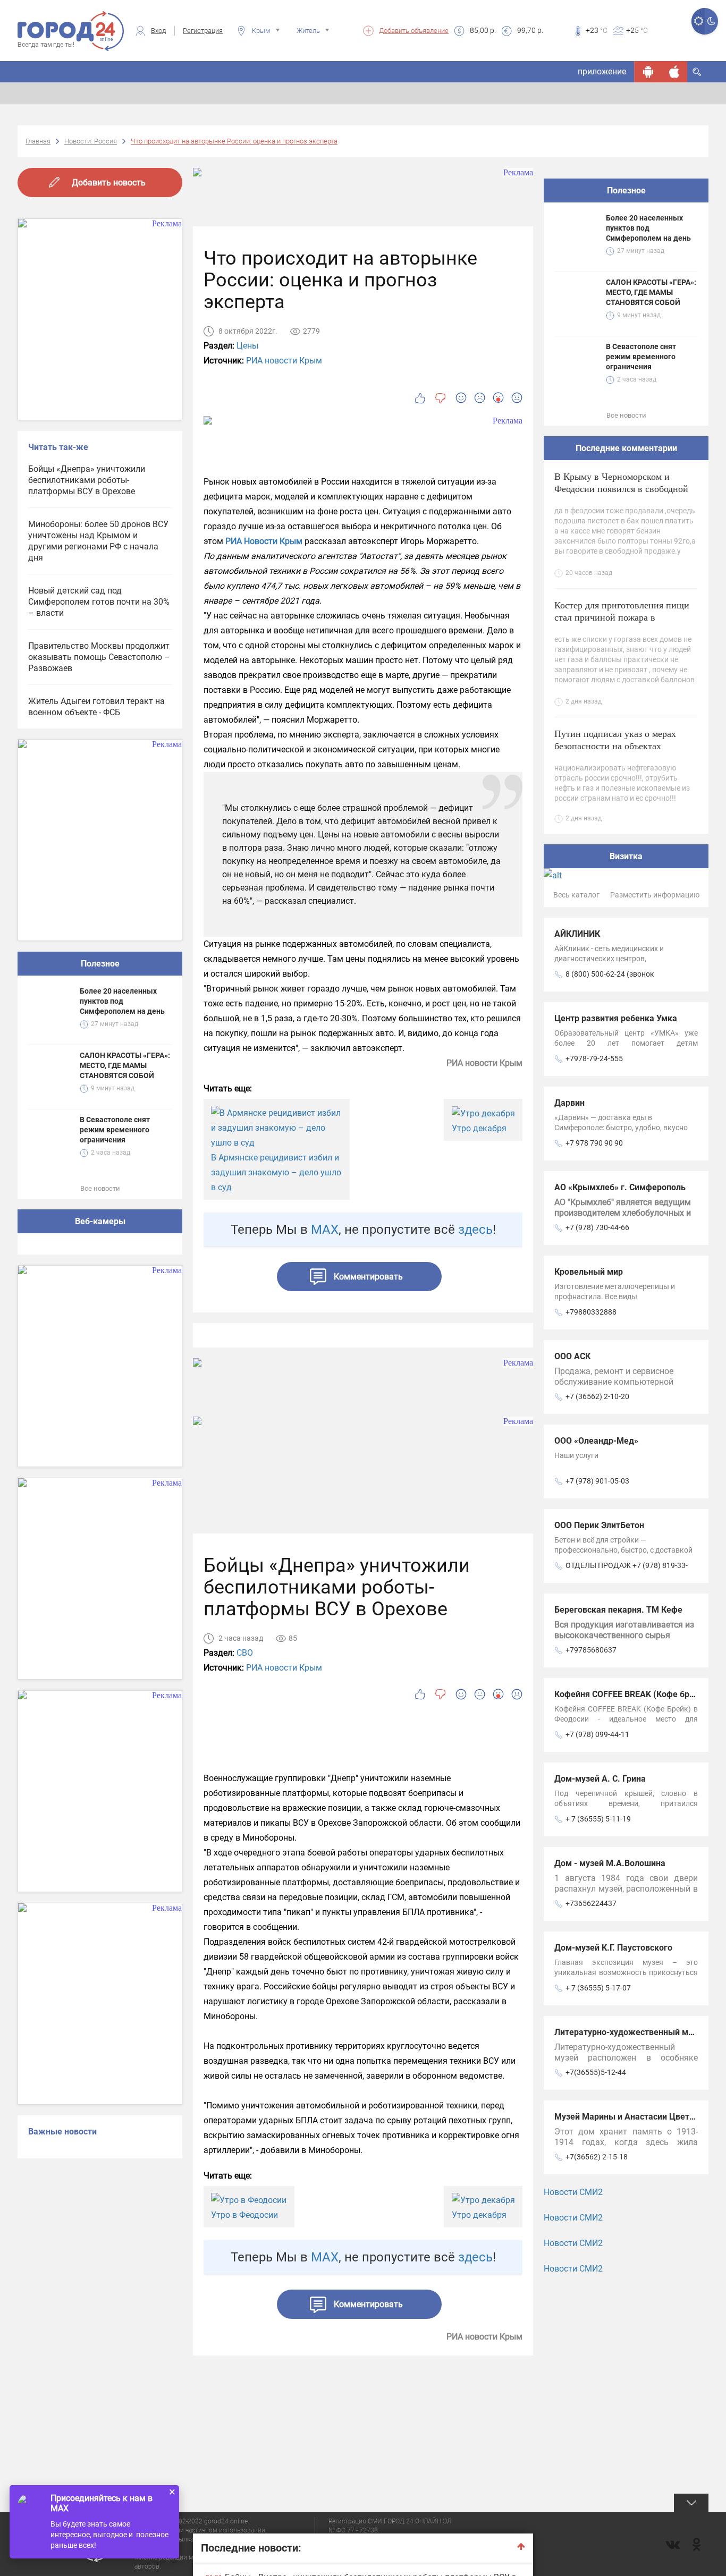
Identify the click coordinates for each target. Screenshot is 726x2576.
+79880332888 (591, 1312)
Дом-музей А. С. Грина (600, 1779)
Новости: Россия (91, 141)
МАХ (325, 1230)
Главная (38, 141)
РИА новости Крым (284, 361)
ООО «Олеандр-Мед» (596, 1441)
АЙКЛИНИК (577, 934)
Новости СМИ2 (573, 2192)
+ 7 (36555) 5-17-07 (598, 1988)
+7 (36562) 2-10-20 (597, 1396)
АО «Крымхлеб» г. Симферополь (620, 1187)
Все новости (100, 1188)
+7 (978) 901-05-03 (597, 1481)
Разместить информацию (655, 895)
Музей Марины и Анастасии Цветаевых (635, 2117)
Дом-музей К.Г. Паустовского (613, 1948)
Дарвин (569, 1103)
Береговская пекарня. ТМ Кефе (618, 1610)
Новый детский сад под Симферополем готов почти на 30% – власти (99, 602)
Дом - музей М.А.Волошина (610, 1863)
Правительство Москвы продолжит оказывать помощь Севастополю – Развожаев (99, 657)
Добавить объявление (414, 31)
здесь (475, 1230)
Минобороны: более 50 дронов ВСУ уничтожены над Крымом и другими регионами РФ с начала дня (98, 541)
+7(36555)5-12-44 (596, 2072)
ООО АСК (572, 1356)
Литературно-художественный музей (630, 2032)
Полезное (100, 964)
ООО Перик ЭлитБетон (599, 1525)
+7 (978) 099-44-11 (597, 1734)
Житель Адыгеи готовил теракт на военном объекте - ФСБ (96, 707)
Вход (158, 31)
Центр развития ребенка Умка (616, 1018)
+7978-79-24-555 (594, 1058)
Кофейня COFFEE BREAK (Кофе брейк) (631, 1694)
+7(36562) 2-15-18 (597, 2157)
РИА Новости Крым (264, 541)
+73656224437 (591, 1903)
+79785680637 (591, 1650)
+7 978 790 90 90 (594, 1143)
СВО (245, 1653)
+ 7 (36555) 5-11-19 (598, 1819)
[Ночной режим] (711, 21)
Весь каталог (576, 895)
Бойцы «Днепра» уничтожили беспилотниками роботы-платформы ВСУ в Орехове (87, 480)
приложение (602, 71)
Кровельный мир (589, 1272)
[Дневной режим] (698, 21)
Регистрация (203, 31)
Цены (247, 346)
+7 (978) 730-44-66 (597, 1227)
